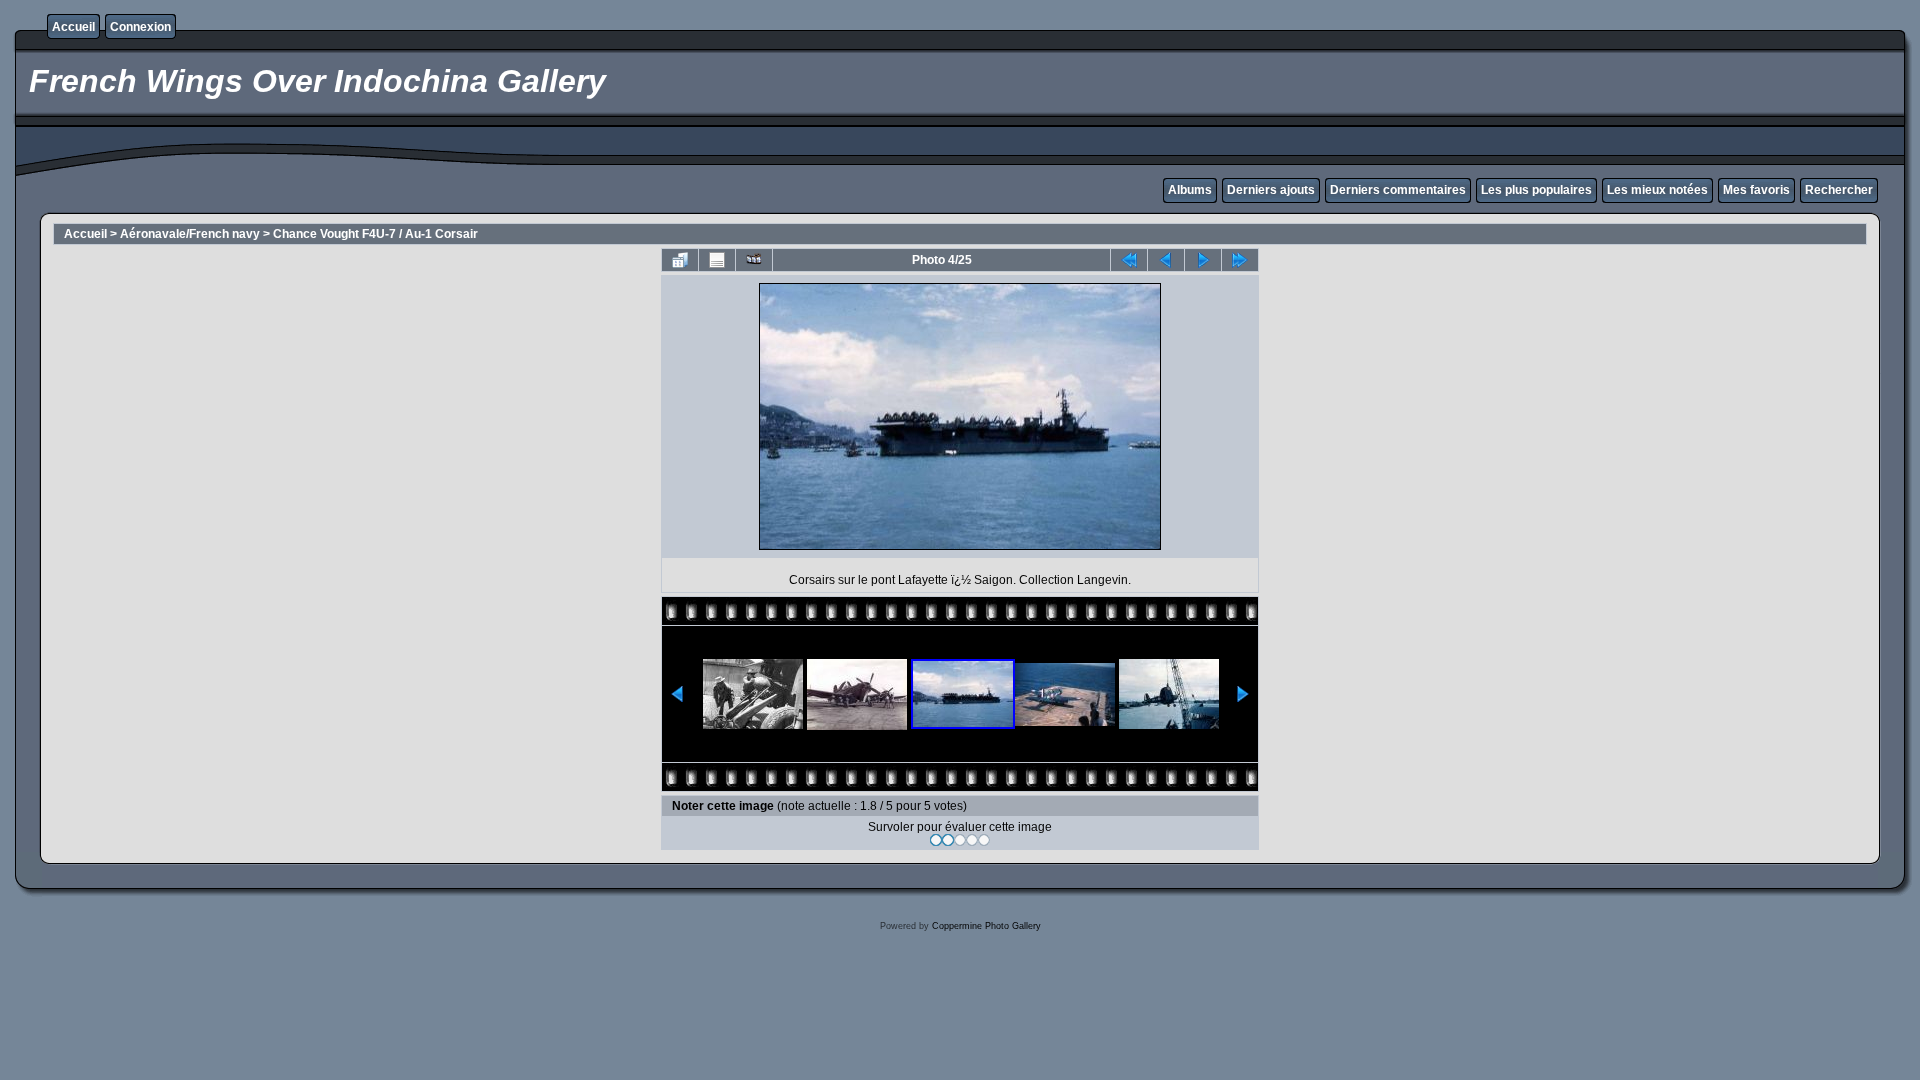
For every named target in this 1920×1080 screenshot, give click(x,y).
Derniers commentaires (1398, 190)
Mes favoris (1756, 190)
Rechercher (1839, 190)
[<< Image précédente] (1166, 260)
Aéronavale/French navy (190, 234)
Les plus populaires (1536, 190)
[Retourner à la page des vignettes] (680, 260)
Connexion (140, 27)
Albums (1190, 190)
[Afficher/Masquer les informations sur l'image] (717, 260)
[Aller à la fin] (1240, 260)
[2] (948, 840)
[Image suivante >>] (1203, 260)
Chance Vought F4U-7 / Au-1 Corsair (375, 234)
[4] (972, 840)
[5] (984, 840)
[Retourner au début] (1129, 260)
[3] (960, 840)
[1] (936, 840)
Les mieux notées (1657, 190)
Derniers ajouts (1271, 190)
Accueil (73, 27)
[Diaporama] (754, 260)
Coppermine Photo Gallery (986, 926)
